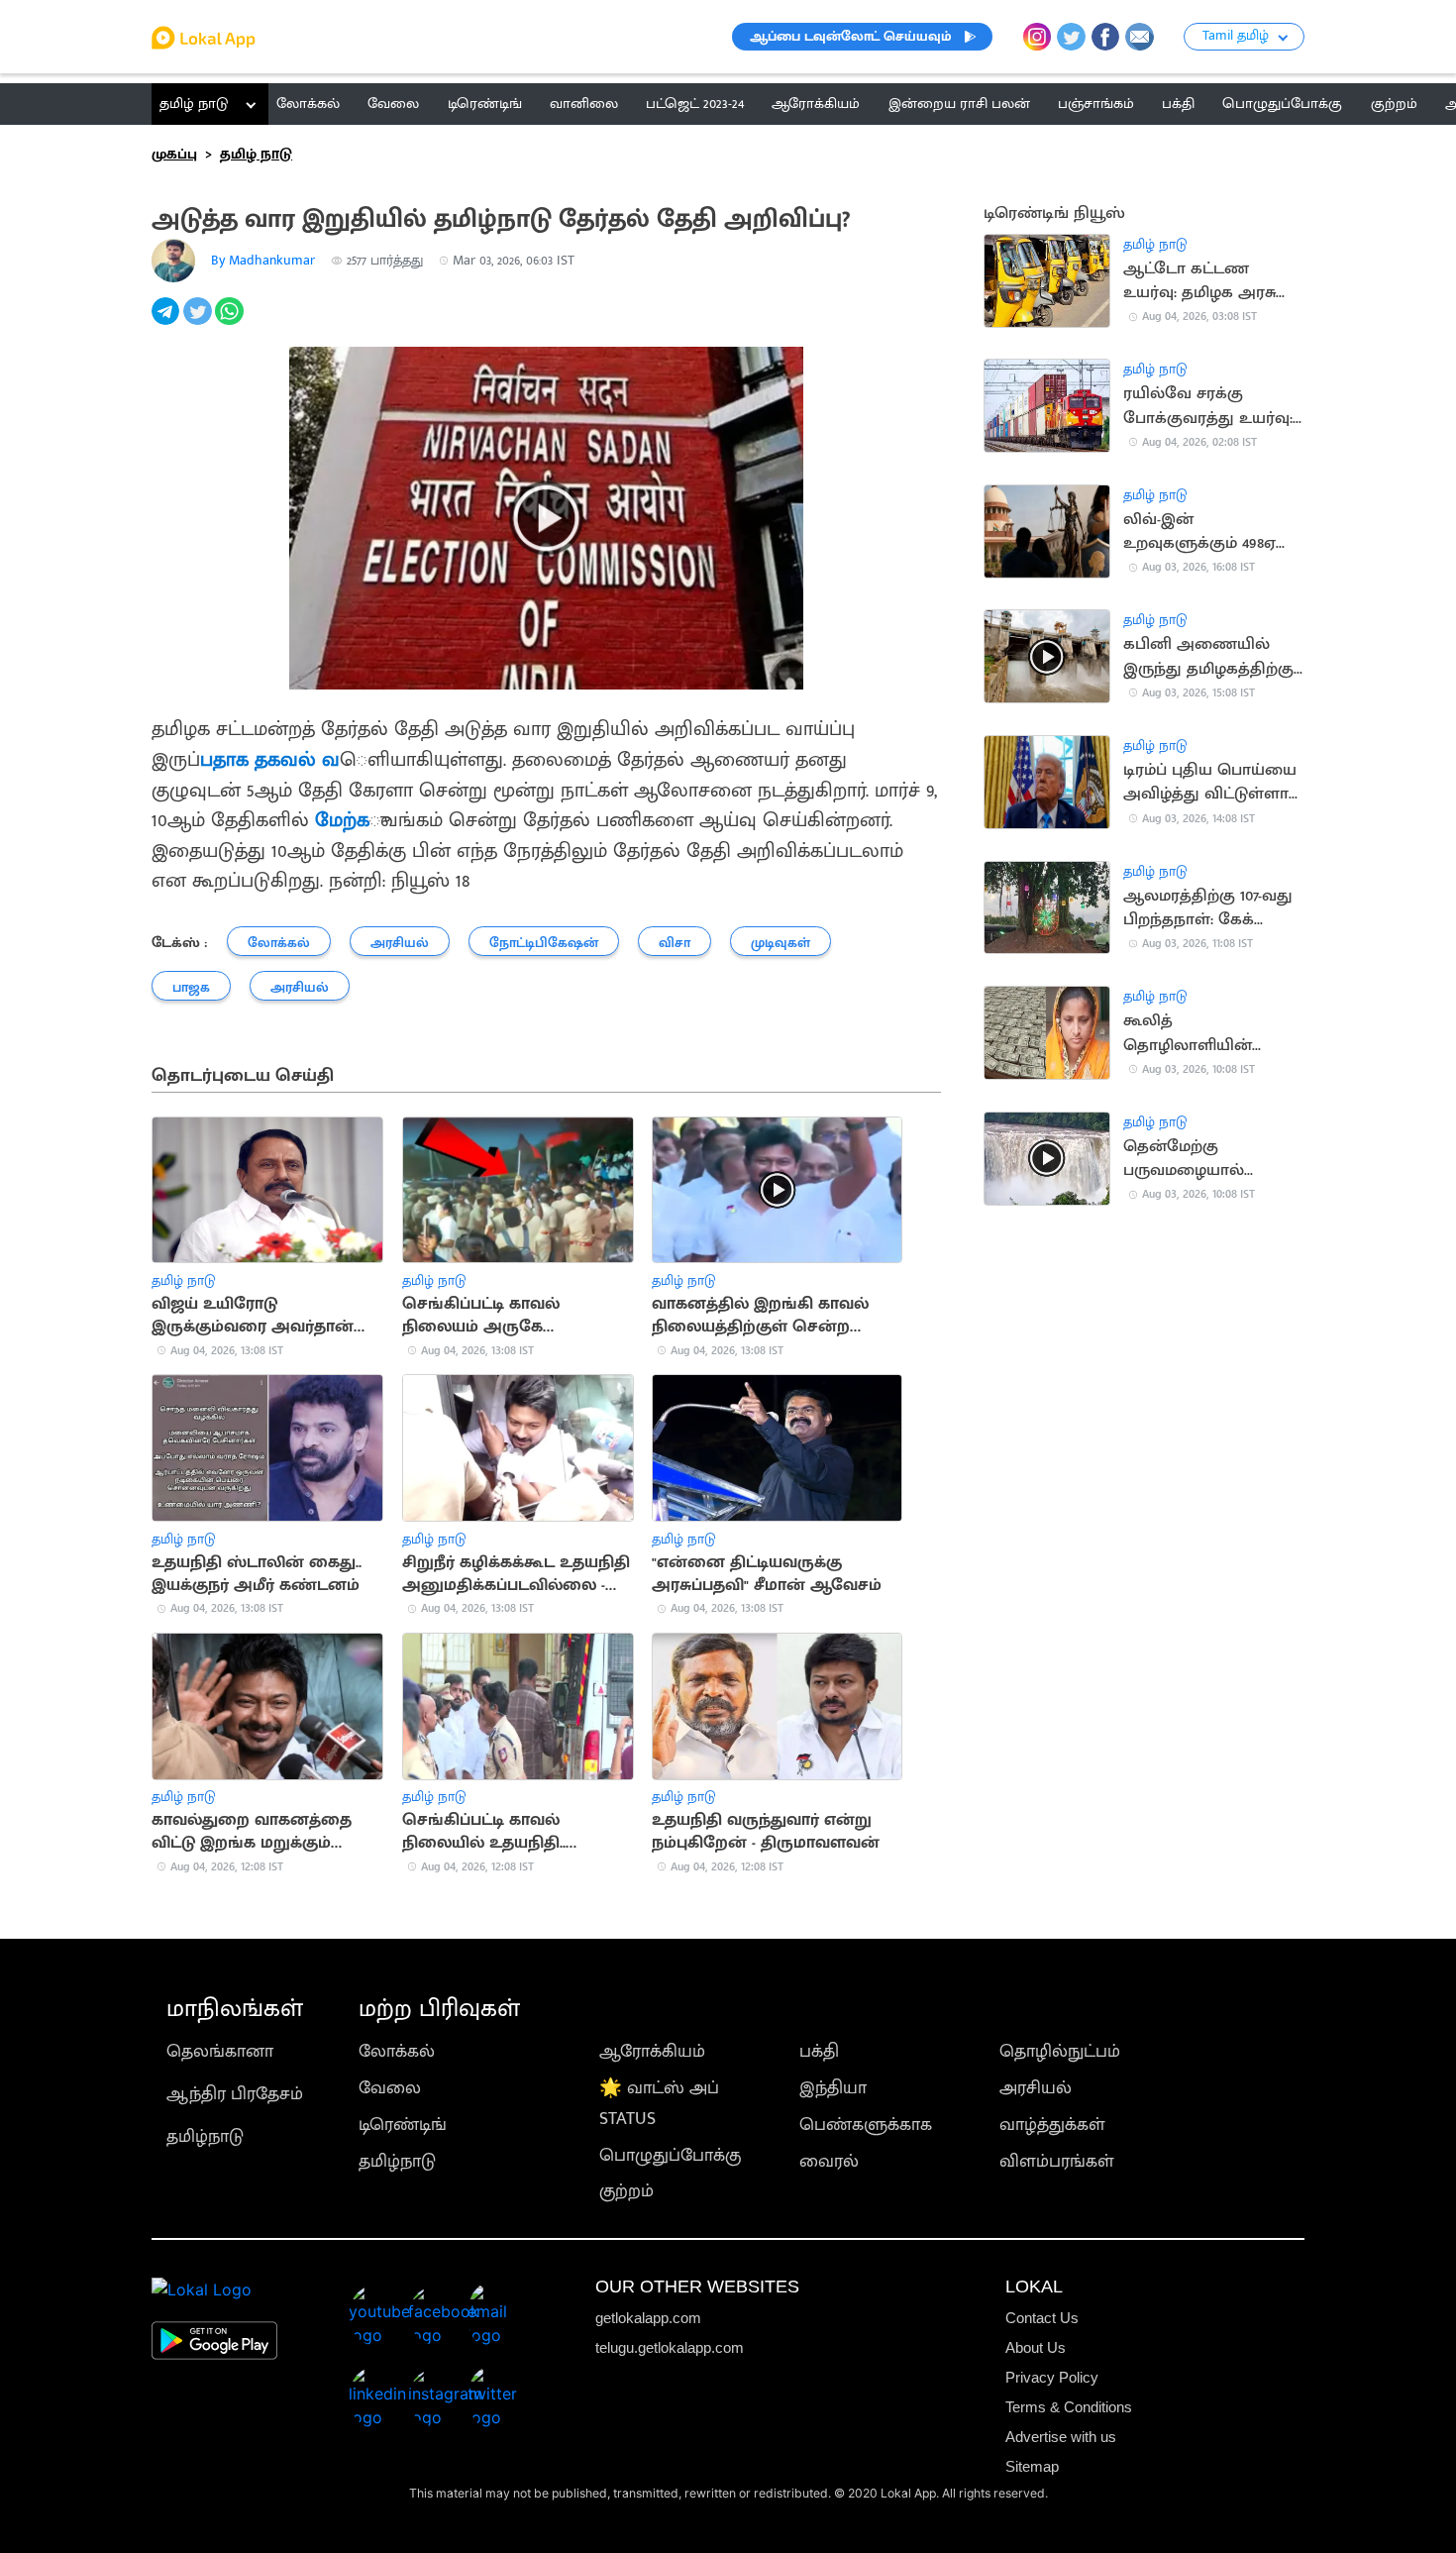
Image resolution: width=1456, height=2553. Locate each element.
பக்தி (819, 2051)
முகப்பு (174, 154)
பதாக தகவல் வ (270, 760)
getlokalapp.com (648, 2318)
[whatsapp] (231, 322)
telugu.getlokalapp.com (670, 2347)
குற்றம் (626, 2191)
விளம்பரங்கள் (1057, 2161)
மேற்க (339, 821)
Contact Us (1042, 2318)
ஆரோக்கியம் (652, 2051)
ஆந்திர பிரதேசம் (235, 2094)
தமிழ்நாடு (205, 2136)
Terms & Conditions (1069, 2407)
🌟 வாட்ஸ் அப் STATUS (659, 2103)
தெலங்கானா (220, 2051)
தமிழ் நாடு (194, 104)
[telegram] (167, 322)
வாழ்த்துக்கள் (1052, 2125)
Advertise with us (1061, 2437)
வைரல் (829, 2161)
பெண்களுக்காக (866, 2125)
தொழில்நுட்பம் (1060, 2051)
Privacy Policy (1052, 2377)
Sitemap (1032, 2466)
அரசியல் (1036, 2088)
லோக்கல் (397, 2051)
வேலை (390, 2088)
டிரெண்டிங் (403, 2125)
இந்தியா (833, 2088)
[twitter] (199, 322)
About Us (1036, 2347)
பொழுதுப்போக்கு (670, 2155)
